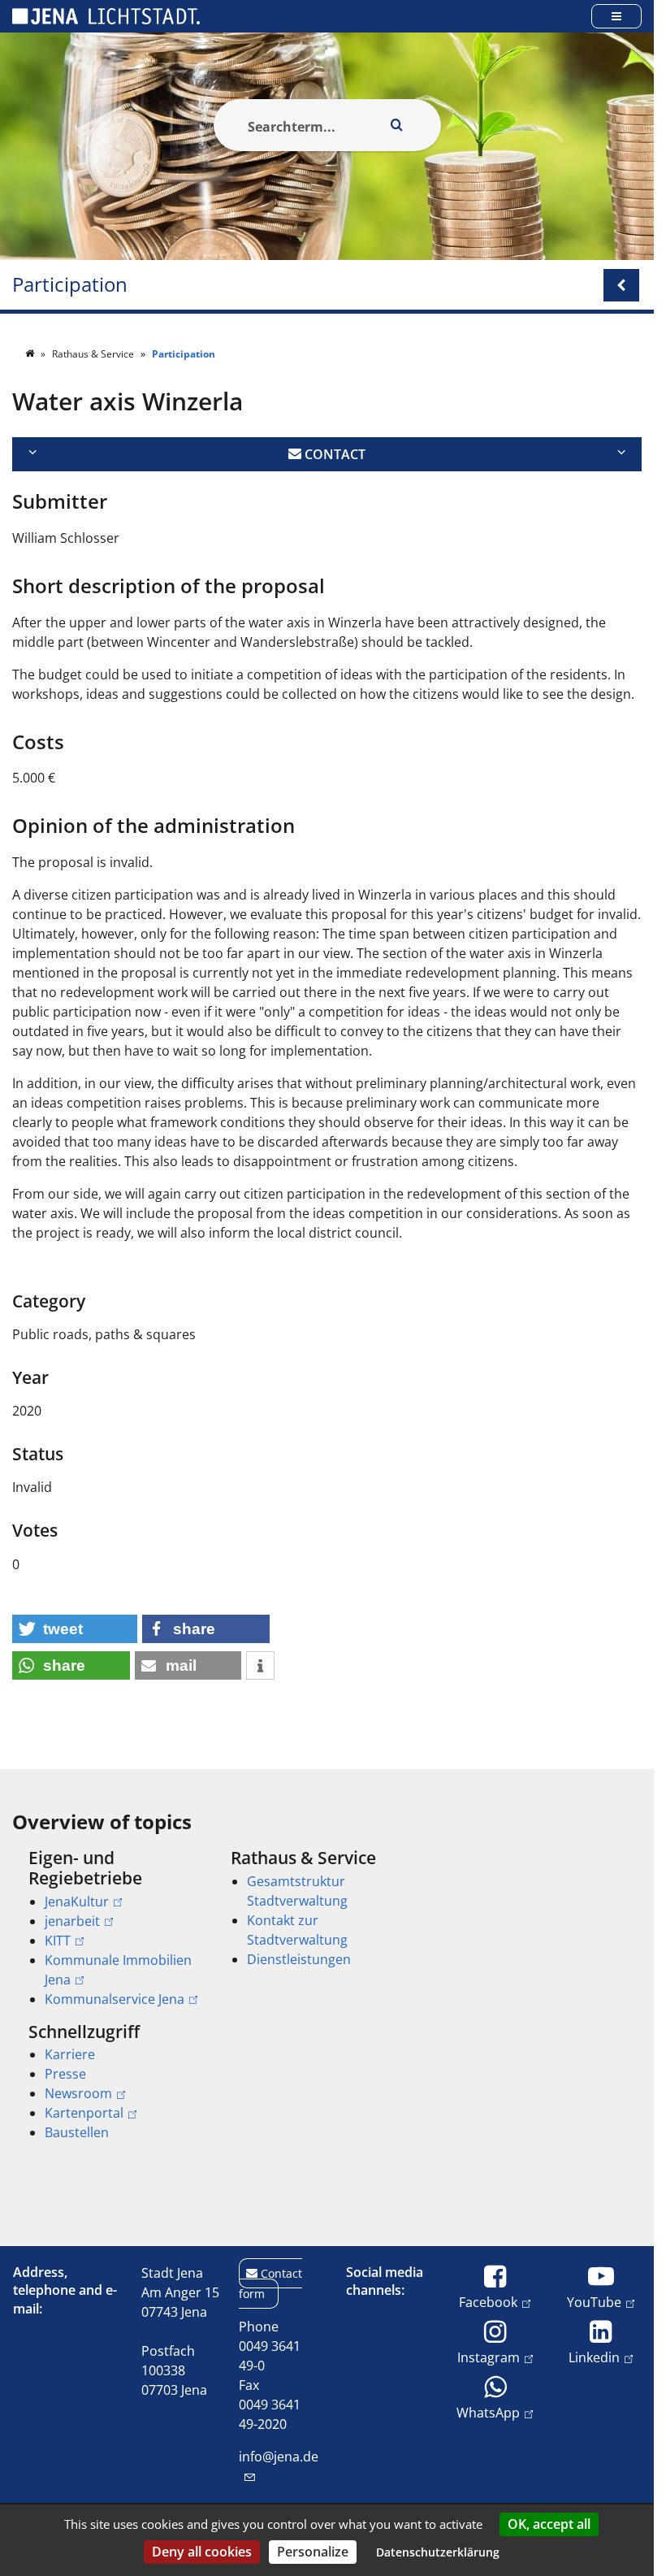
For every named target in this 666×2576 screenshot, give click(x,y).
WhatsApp (488, 2412)
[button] (75, 1629)
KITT (58, 1941)
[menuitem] (107, 1928)
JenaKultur (77, 1902)
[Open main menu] (616, 16)
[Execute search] (397, 125)
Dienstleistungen (299, 1959)
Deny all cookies (202, 2552)
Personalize (313, 2552)
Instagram (489, 2357)
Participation (70, 285)
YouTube (594, 2302)
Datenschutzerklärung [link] (438, 2552)
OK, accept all (549, 2524)
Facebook (488, 2302)
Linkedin (594, 2357)
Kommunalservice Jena (115, 1999)
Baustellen (77, 2132)
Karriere (70, 2054)
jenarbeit (72, 1921)
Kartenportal (84, 2113)
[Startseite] (31, 354)
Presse (65, 2074)
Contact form (270, 2283)
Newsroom (78, 2093)
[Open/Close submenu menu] (621, 285)
